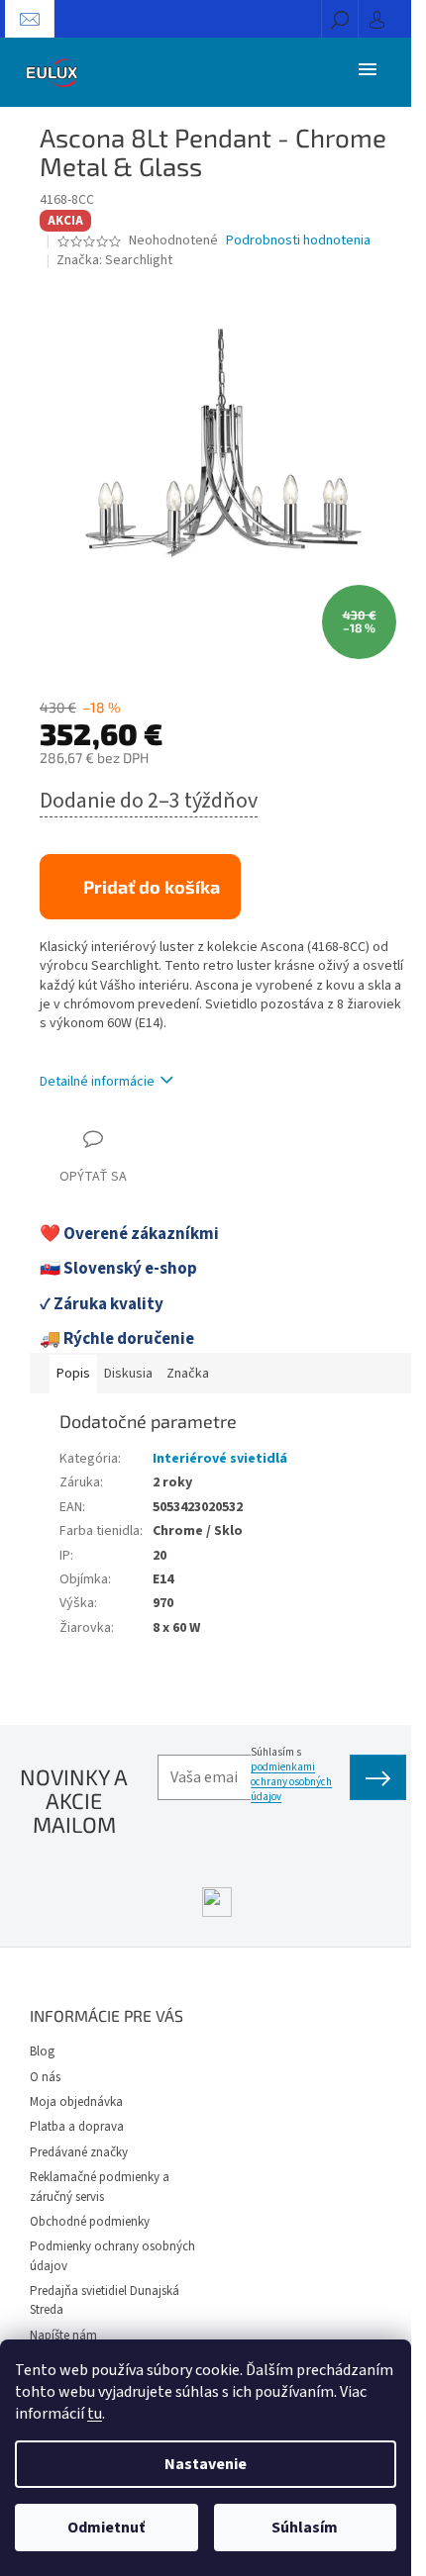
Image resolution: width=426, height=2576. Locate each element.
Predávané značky (79, 2152)
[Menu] (368, 68)
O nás (45, 2077)
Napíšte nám (63, 2336)
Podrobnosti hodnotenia (298, 241)
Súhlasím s (291, 1774)
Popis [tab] (73, 1374)
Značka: (114, 260)
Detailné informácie (97, 1082)
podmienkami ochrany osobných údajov (291, 1782)
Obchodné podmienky (90, 2222)
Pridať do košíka (152, 887)
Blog (42, 2051)
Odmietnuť (106, 2528)
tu (95, 2414)
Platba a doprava (77, 2127)
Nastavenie (206, 2464)
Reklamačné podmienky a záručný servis (100, 2187)
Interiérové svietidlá (220, 1459)
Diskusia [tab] (128, 1374)
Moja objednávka (76, 2102)
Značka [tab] (188, 1374)
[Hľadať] (340, 19)
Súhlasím (305, 2528)
